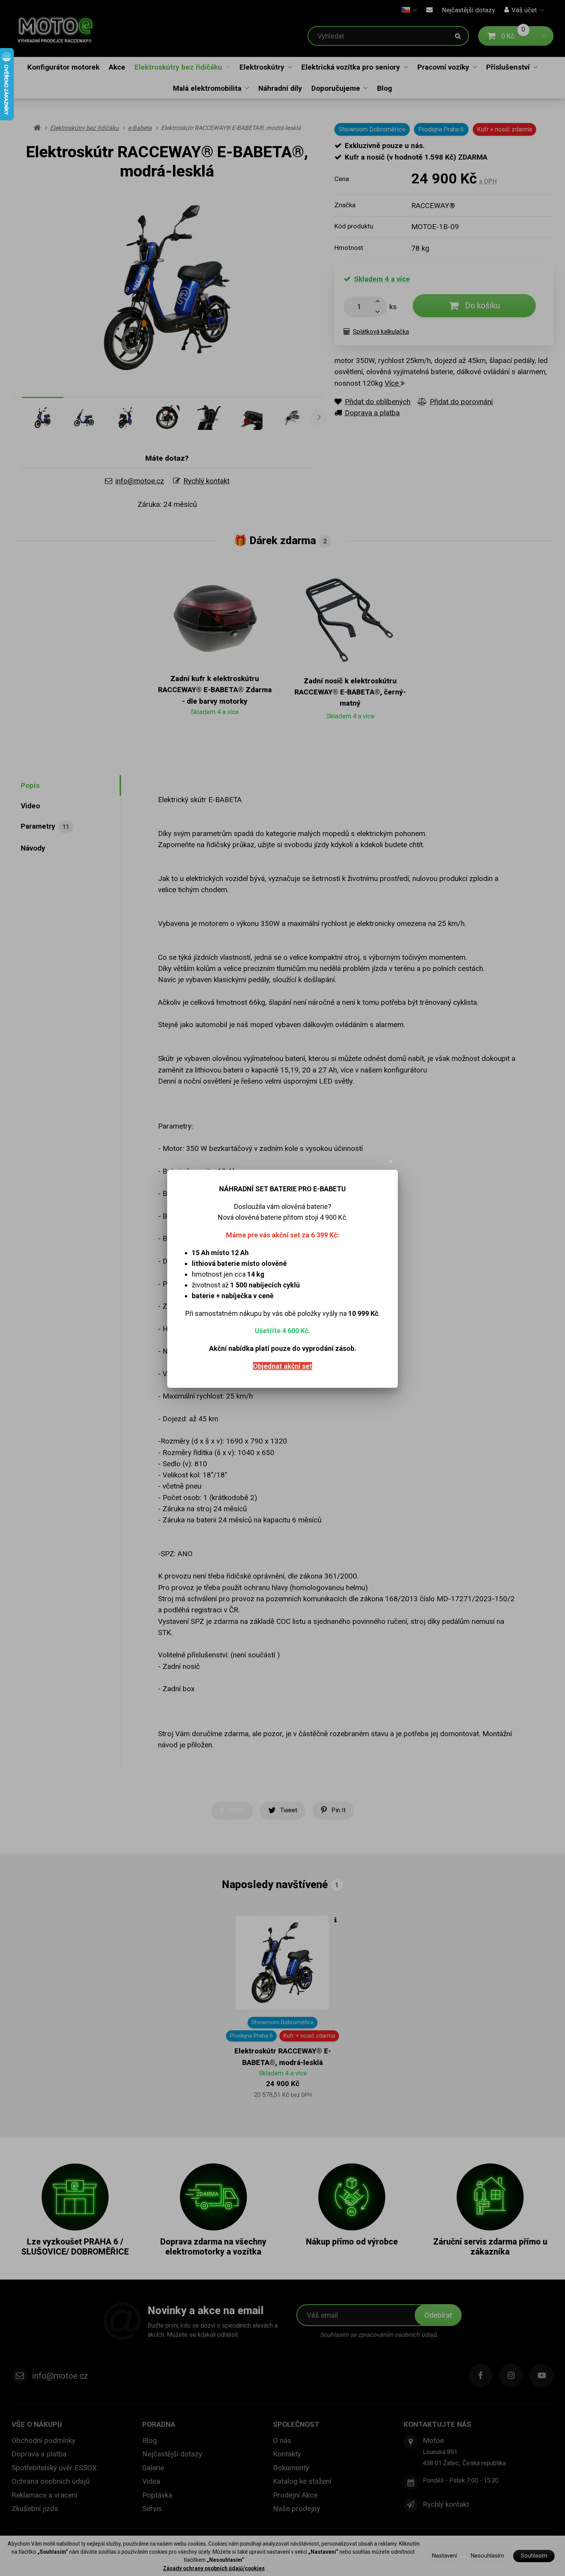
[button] (391, 1162)
